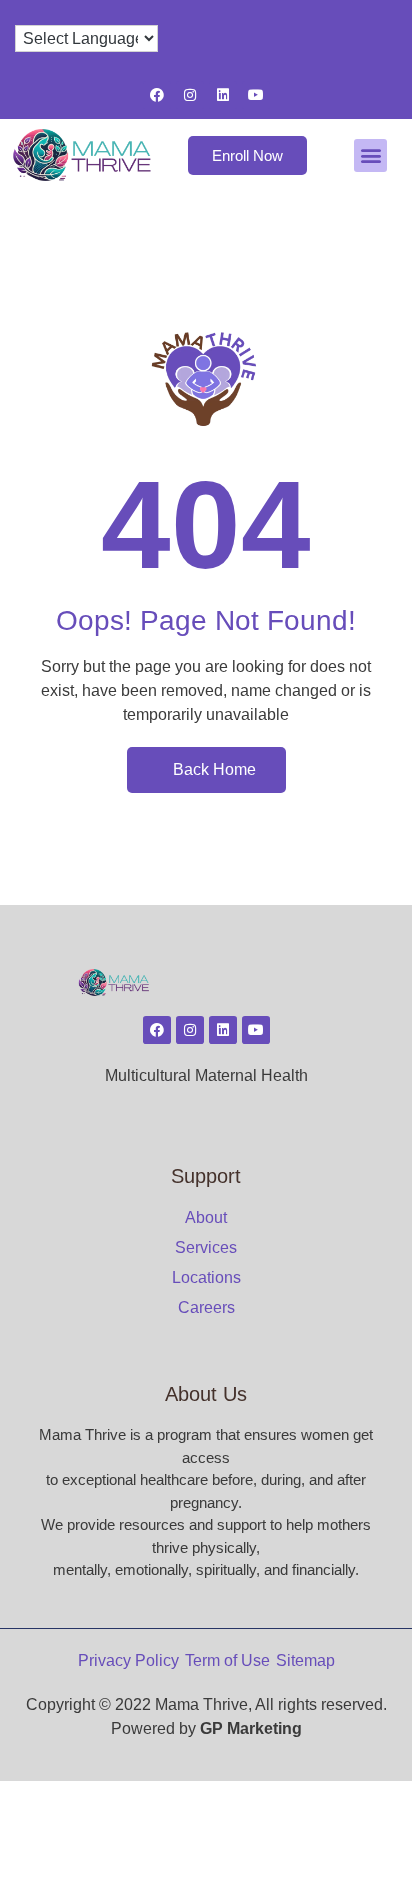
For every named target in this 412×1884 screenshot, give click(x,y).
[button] (370, 155)
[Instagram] (190, 95)
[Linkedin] (223, 95)
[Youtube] (256, 95)
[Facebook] (157, 95)
